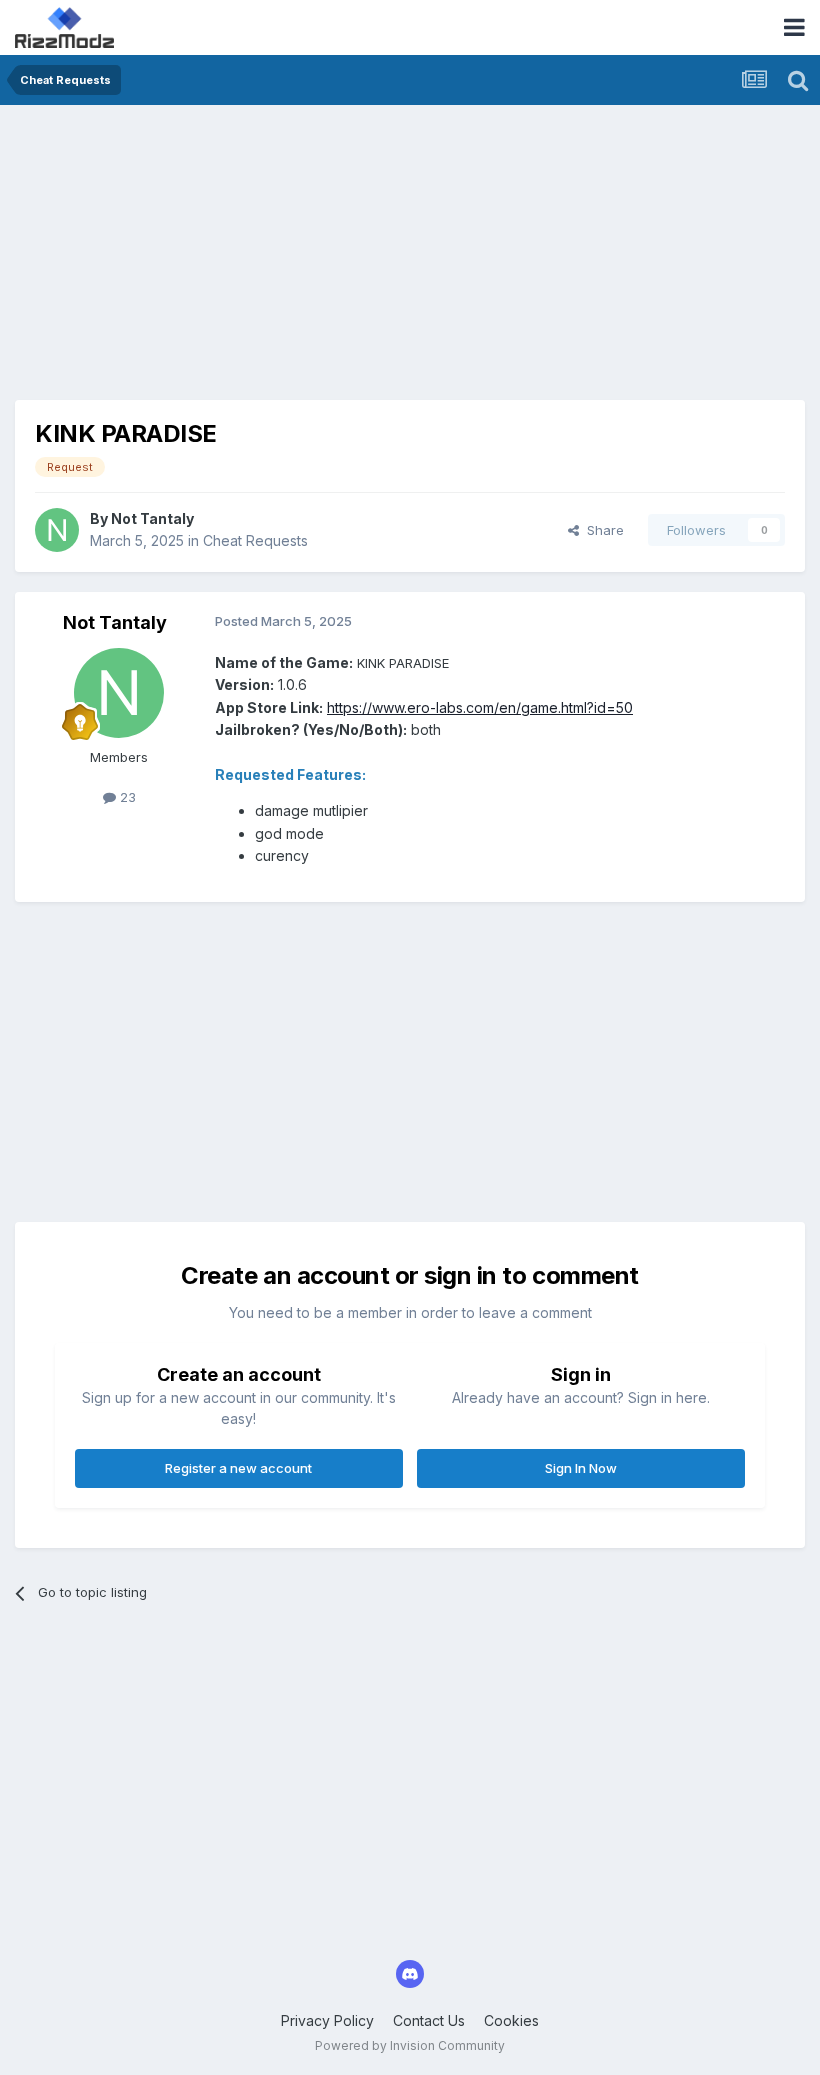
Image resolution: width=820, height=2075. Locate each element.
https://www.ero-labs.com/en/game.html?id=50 (480, 707)
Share (601, 530)
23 (126, 797)
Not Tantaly (152, 518)
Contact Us (429, 2020)
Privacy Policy (327, 2020)
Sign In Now (581, 1468)
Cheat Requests (255, 540)
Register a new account (238, 1468)
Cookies (511, 2020)
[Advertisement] (249, 260)
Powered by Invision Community (410, 2045)
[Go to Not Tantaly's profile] (57, 530)
